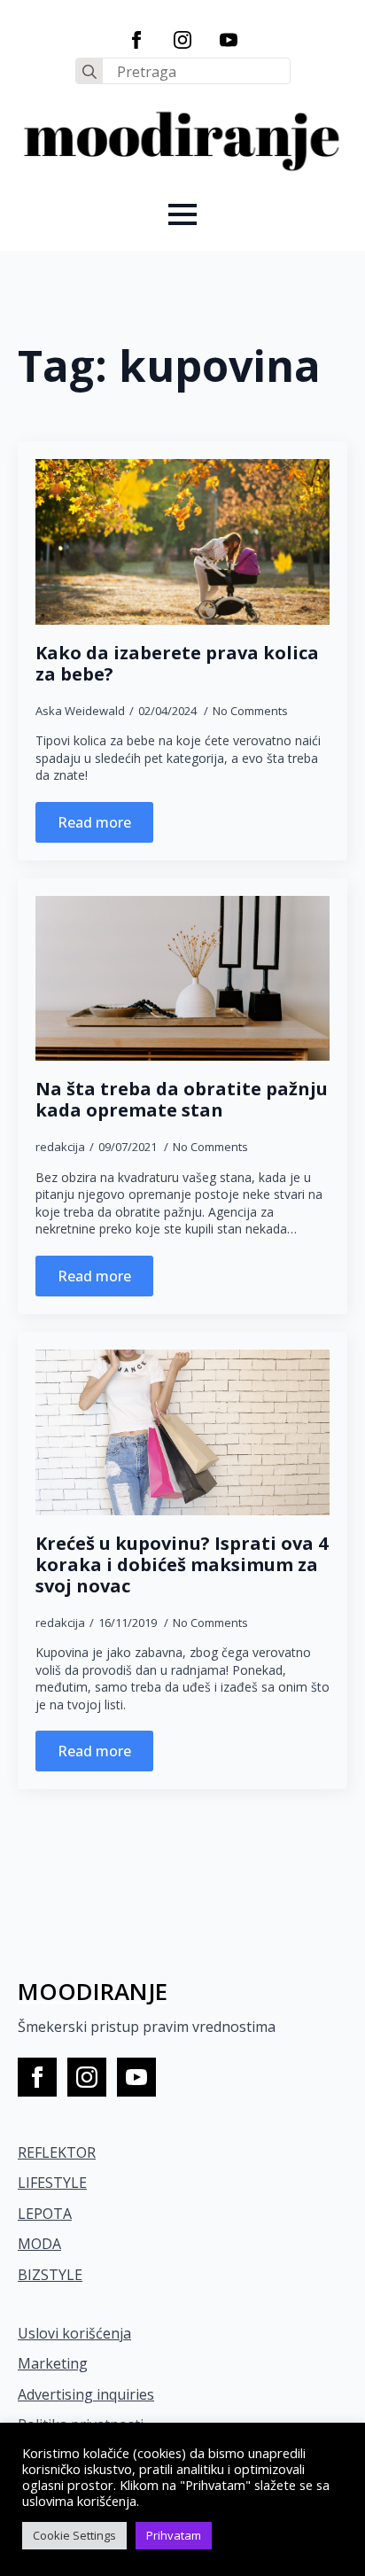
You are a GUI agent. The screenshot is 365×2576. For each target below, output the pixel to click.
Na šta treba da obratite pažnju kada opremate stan (182, 1100)
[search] (89, 72)
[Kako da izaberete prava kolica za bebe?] (182, 542)
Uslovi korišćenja (74, 2333)
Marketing (53, 2363)
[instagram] (182, 40)
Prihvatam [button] (174, 2535)
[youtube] (229, 40)
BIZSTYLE (50, 2275)
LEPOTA (45, 2214)
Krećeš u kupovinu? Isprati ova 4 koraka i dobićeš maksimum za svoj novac (182, 1565)
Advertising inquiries (86, 2394)
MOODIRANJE (93, 1991)
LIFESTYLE (52, 2183)
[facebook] (136, 40)
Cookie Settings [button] (74, 2535)
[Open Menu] (182, 214)
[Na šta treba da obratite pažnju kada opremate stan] (182, 979)
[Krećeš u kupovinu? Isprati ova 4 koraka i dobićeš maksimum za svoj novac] (182, 1432)
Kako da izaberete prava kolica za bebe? (177, 664)
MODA (39, 2244)
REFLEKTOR (57, 2152)
